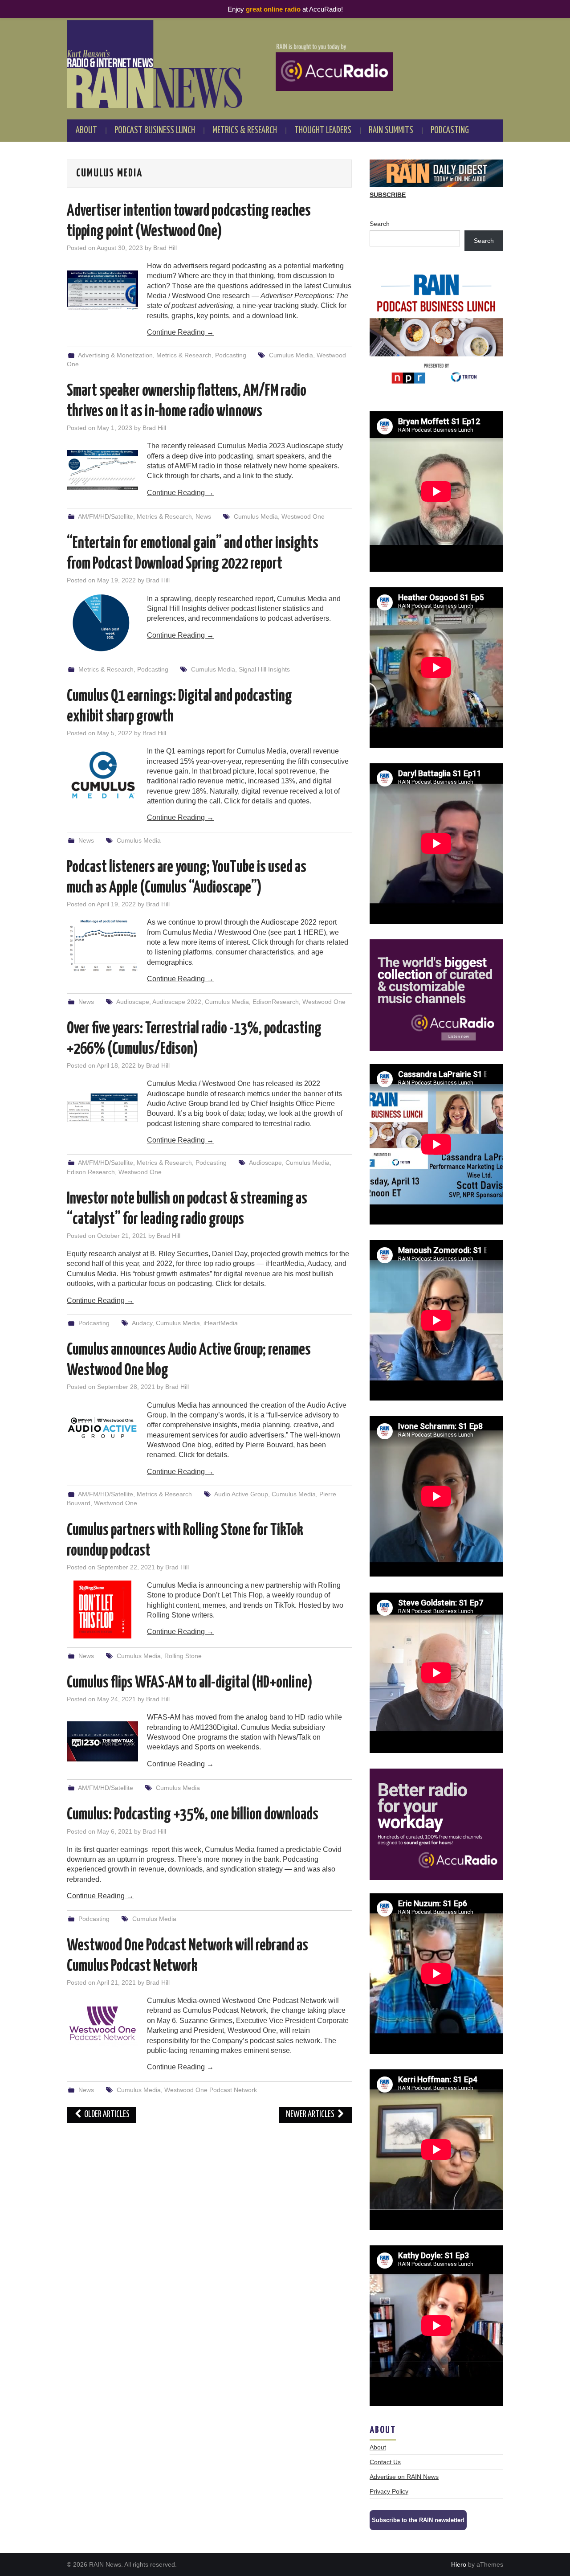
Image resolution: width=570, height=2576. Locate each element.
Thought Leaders (323, 131)
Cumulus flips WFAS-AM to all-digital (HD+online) (190, 1683)
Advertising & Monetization (115, 355)
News (203, 516)
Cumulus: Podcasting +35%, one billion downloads (193, 1815)
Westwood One (303, 516)
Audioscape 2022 (177, 1002)
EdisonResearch (276, 1002)
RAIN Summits (391, 131)
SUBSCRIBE (388, 195)
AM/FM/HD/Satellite (106, 516)
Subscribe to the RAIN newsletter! (418, 2520)
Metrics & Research (245, 131)
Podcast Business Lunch (155, 131)
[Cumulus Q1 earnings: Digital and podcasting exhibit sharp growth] (102, 775)
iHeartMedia (221, 1323)
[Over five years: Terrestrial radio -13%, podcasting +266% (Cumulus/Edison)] (102, 1108)
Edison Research (91, 1172)
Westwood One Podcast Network (211, 2090)
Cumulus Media (291, 355)
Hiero (459, 2564)
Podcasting (450, 131)
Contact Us (385, 2462)
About (86, 131)
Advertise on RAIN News (404, 2477)
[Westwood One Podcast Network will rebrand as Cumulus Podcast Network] (102, 2025)
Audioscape (133, 1002)
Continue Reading (180, 332)
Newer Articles (311, 2115)
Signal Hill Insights (264, 669)
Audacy (142, 1323)
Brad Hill (165, 248)
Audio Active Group (241, 1494)
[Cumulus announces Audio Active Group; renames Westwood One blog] (102, 1429)
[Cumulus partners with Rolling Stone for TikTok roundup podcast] (102, 1609)
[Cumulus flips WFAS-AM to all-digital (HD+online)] (102, 1741)
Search (380, 224)
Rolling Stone (183, 1656)
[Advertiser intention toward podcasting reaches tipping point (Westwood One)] (102, 290)
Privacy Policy (389, 2491)
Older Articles (106, 2115)
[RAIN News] (285, 64)
